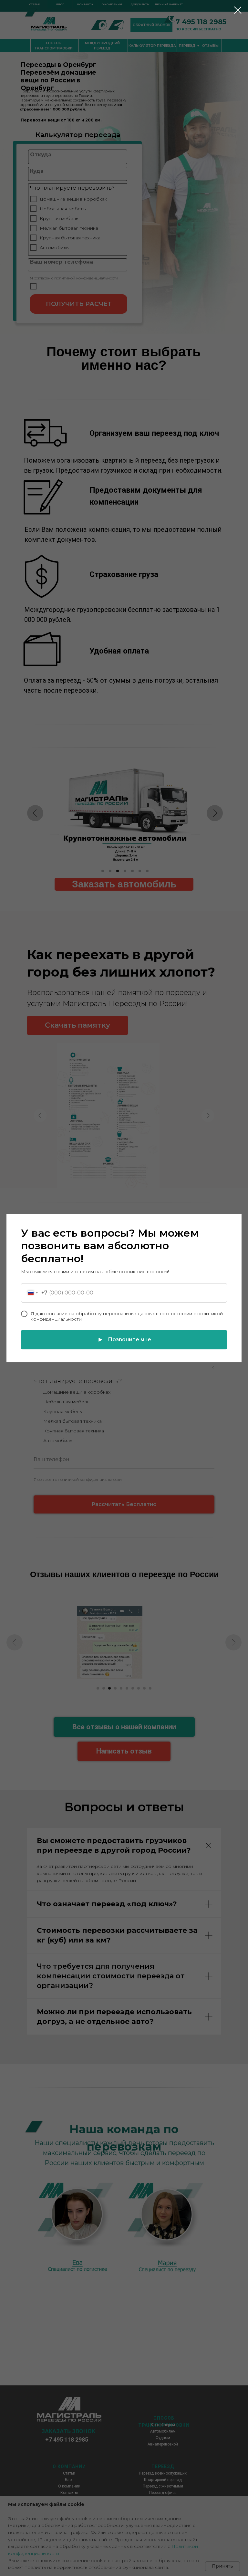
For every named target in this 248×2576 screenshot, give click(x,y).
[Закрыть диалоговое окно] (238, 10)
